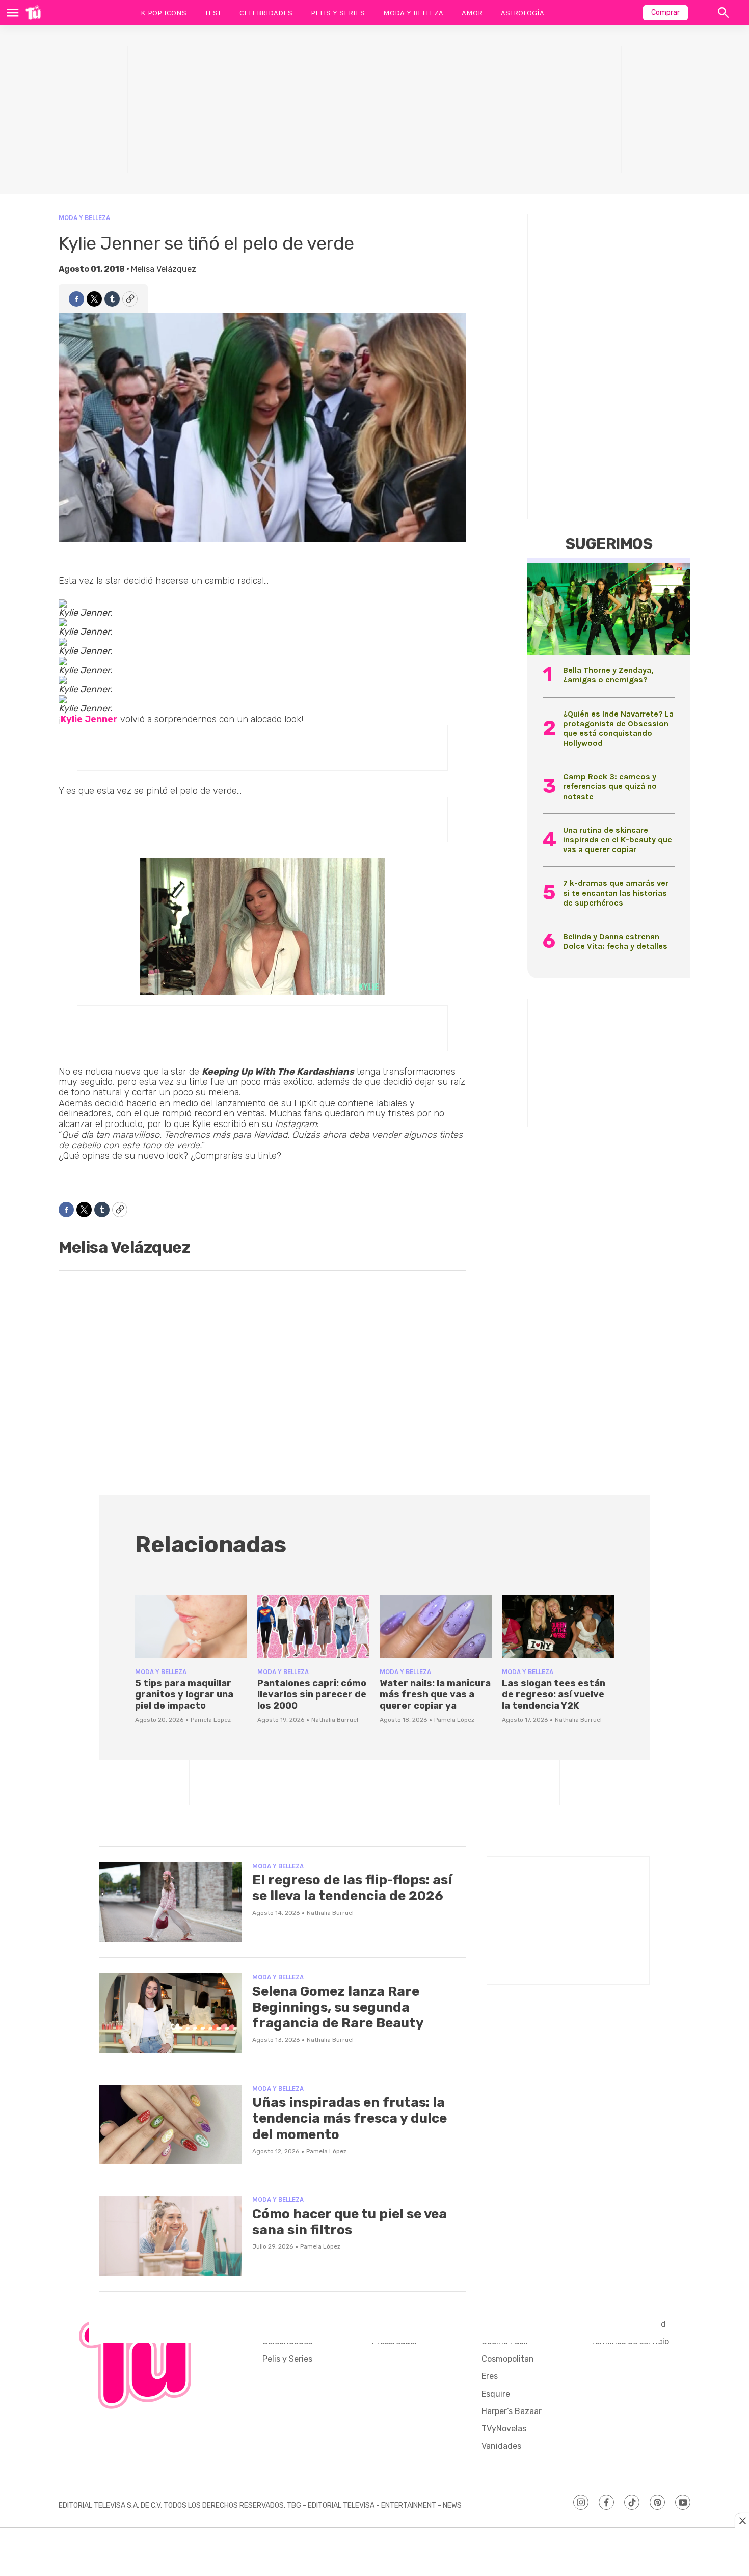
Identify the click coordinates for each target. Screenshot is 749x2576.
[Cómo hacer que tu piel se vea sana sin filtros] (171, 2236)
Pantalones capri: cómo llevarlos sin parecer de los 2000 (312, 1694)
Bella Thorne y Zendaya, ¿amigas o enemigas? (608, 675)
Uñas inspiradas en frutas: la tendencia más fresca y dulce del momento (350, 2118)
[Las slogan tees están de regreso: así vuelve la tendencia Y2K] (558, 1626)
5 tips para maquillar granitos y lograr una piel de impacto (184, 1694)
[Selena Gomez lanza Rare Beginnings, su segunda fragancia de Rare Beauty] (171, 2013)
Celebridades (266, 13)
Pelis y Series (338, 13)
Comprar (665, 12)
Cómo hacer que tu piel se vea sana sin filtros (350, 2222)
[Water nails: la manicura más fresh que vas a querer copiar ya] (436, 1626)
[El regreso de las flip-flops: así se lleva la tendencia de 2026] (171, 1902)
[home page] (33, 13)
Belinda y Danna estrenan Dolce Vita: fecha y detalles (615, 941)
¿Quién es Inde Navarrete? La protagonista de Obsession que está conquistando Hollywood (618, 729)
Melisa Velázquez (164, 269)
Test (213, 13)
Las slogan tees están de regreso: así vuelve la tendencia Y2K (554, 1694)
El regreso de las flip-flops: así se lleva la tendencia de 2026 (352, 1888)
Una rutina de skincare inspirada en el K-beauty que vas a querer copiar (618, 840)
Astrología (523, 13)
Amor (472, 13)
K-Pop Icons (164, 13)
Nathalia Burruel (335, 1720)
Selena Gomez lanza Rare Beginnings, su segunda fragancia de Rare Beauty (338, 2007)
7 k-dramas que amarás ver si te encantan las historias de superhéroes (616, 893)
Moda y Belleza (413, 13)
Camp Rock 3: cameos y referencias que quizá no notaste (610, 786)
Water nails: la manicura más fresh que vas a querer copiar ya (435, 1694)
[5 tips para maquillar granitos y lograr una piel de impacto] (191, 1626)
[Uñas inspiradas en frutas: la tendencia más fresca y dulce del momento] (171, 2125)
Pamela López (211, 1720)
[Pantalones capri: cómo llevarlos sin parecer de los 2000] (313, 1626)
